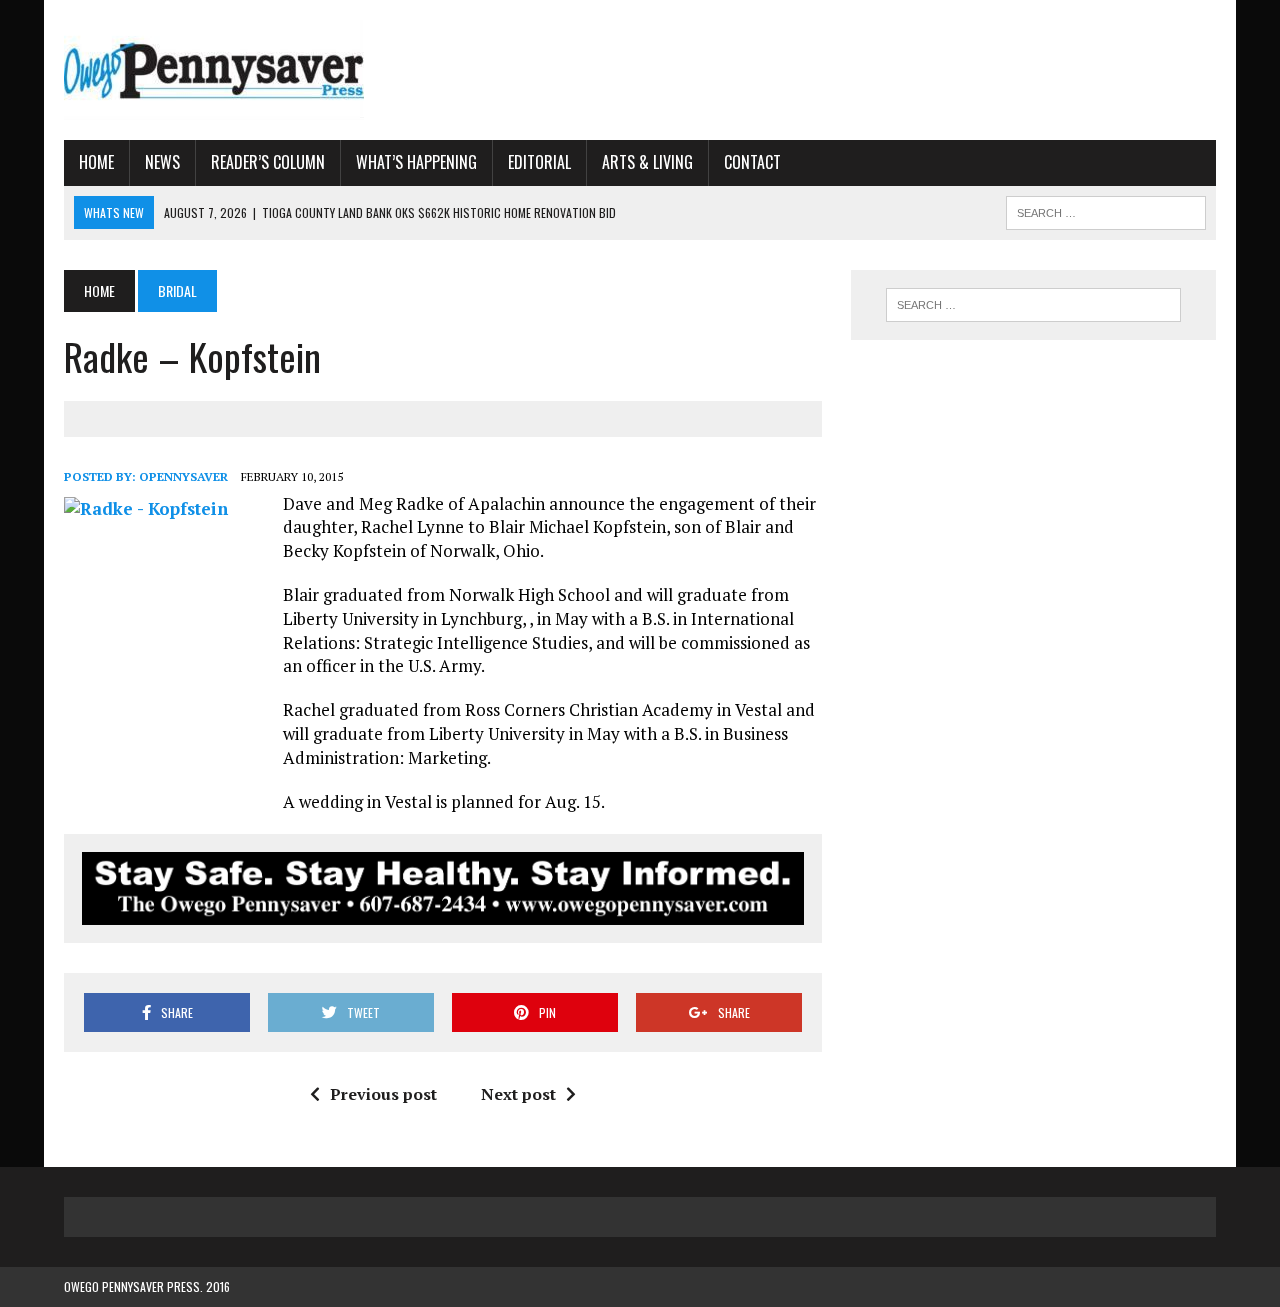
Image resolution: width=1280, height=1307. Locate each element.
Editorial (539, 162)
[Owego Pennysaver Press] (246, 70)
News (162, 162)
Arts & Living (647, 162)
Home (96, 162)
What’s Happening (416, 162)
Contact (752, 162)
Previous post (383, 1094)
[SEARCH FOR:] (1106, 210)
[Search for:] (1033, 305)
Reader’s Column (268, 162)
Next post (518, 1094)
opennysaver (183, 476)
